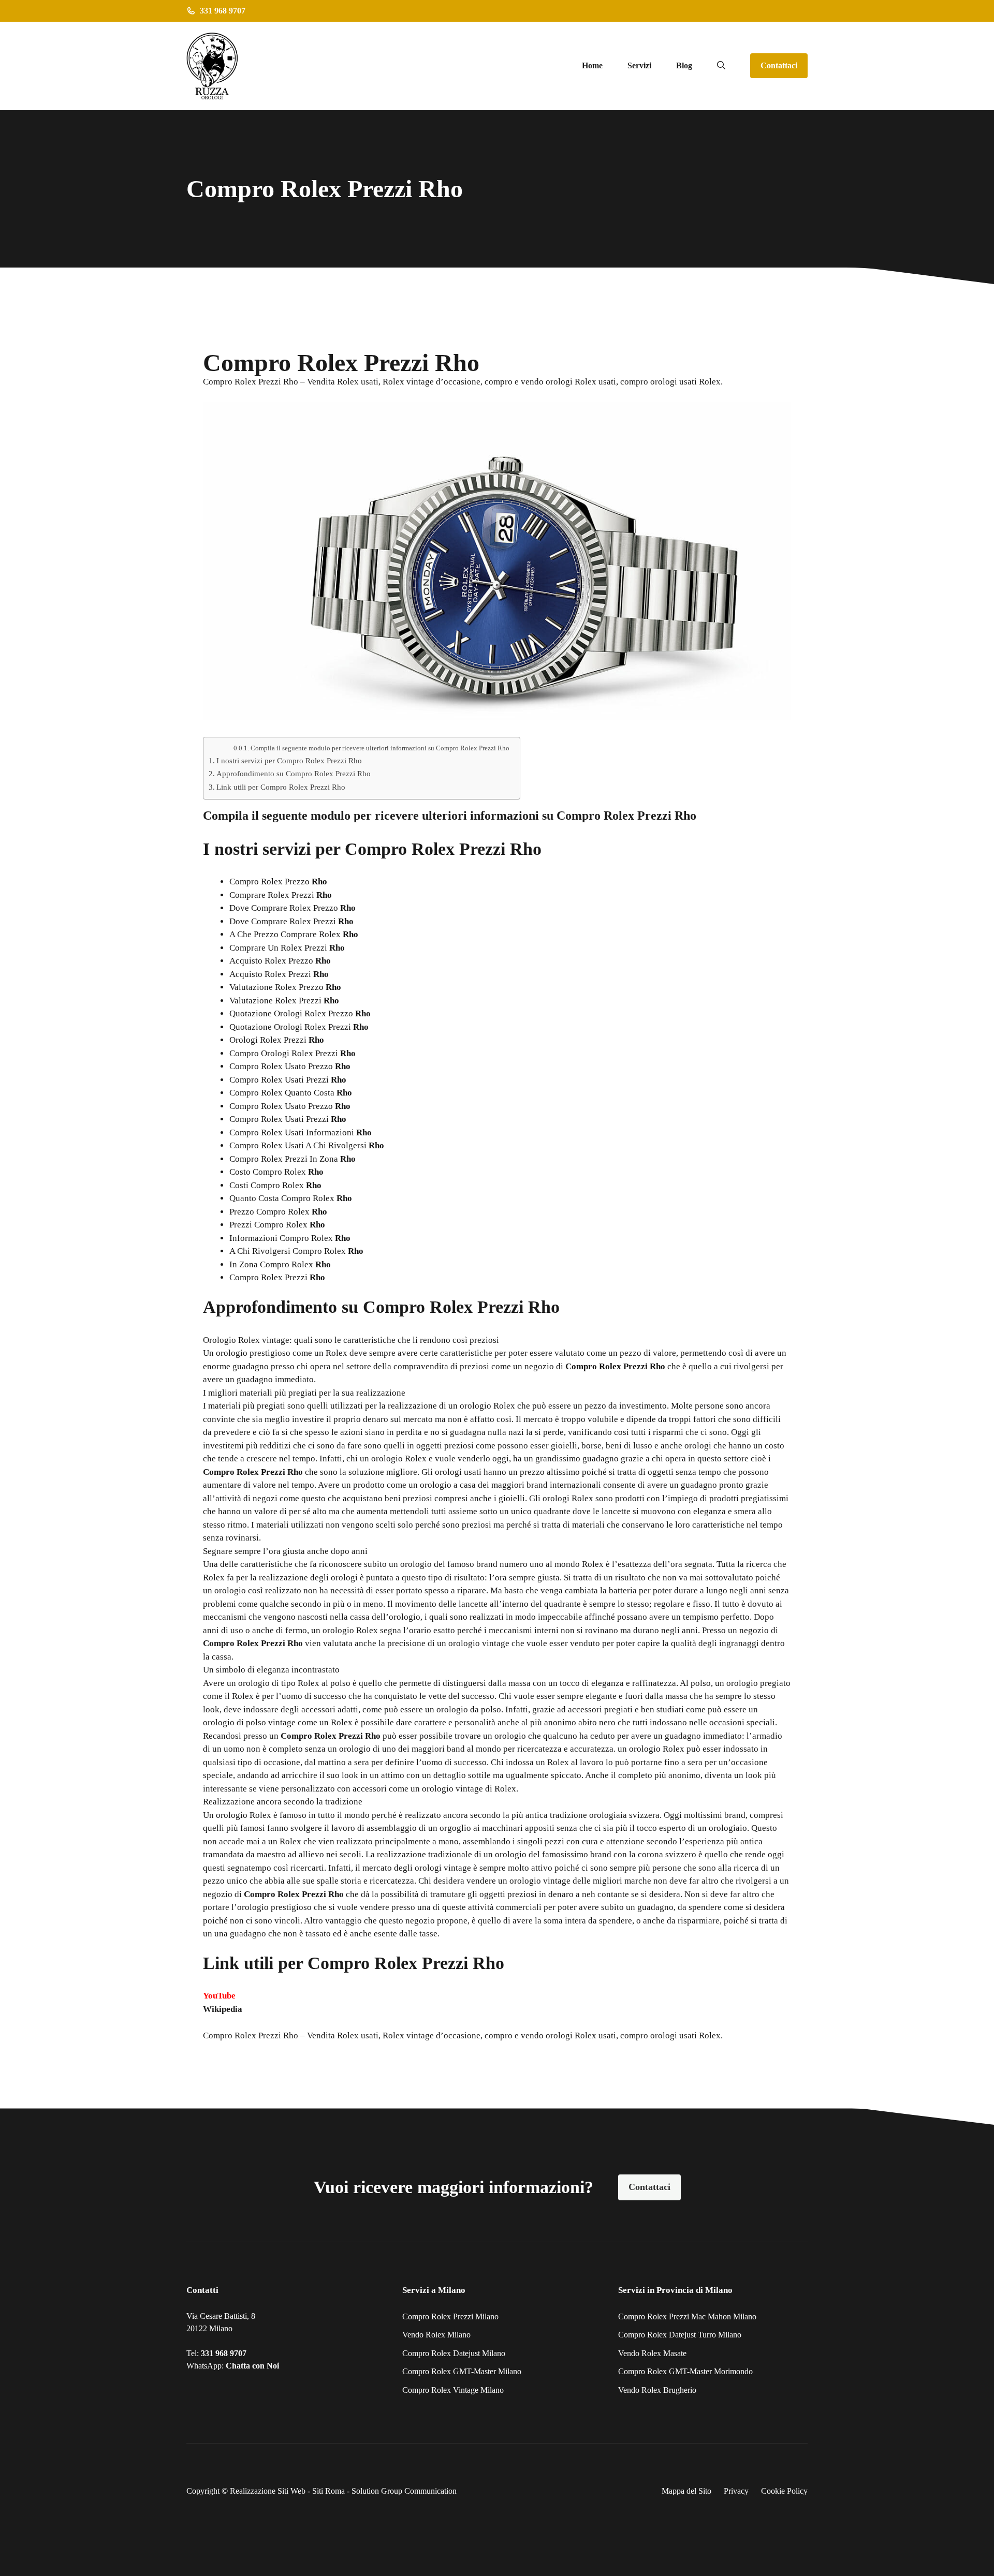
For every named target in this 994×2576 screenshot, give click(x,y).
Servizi (639, 65)
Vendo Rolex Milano (436, 2335)
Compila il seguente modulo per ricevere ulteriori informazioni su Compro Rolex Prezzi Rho (380, 748)
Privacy (736, 2491)
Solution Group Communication (404, 2491)
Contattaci (779, 65)
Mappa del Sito (686, 2491)
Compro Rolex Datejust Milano (454, 2353)
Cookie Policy (784, 2491)
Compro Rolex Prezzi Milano (450, 2316)
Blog (684, 65)
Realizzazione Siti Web (268, 2491)
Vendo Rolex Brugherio (657, 2390)
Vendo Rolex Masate (652, 2353)
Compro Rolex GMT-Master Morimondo (685, 2371)
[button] (721, 66)
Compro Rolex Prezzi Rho (251, 2035)
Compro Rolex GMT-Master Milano (462, 2371)
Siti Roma (328, 2491)
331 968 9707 (224, 2353)
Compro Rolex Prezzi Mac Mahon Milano (687, 2316)
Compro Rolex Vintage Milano (453, 2390)
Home (592, 65)
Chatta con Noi (252, 2366)
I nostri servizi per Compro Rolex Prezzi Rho (289, 760)
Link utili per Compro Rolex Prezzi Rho (281, 787)
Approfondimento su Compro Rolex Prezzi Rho (294, 773)
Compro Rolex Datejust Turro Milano (680, 2335)
